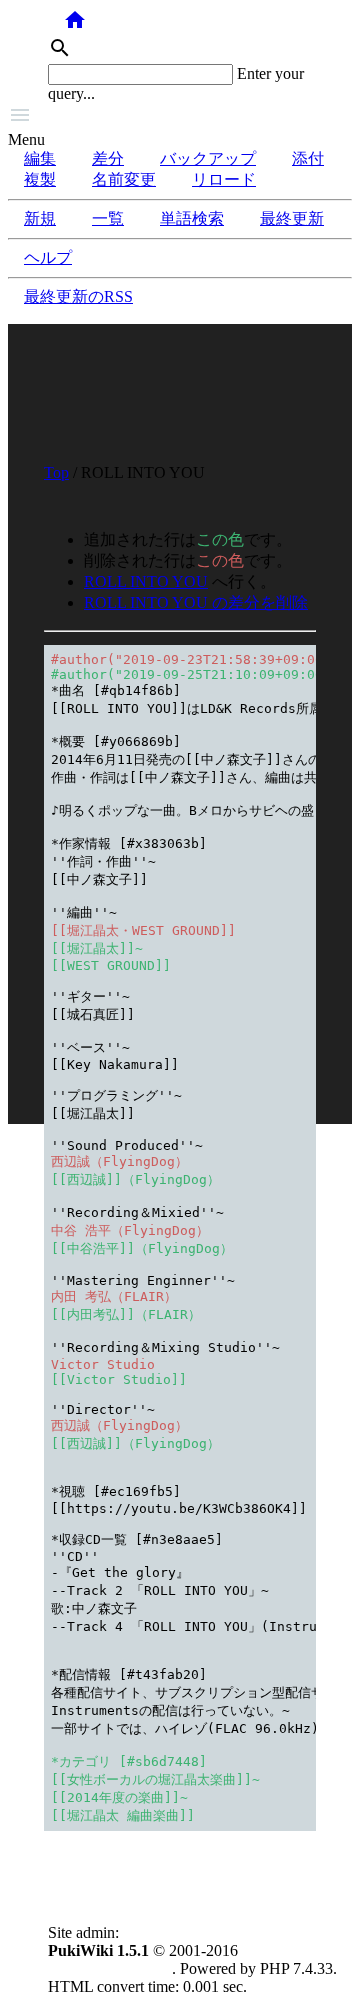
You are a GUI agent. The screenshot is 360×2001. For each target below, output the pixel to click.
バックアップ (208, 158)
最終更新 (292, 218)
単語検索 (192, 218)
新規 (40, 218)
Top (56, 472)
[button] (180, 117)
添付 (308, 158)
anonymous (159, 1932)
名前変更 (124, 179)
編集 (40, 158)
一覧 (108, 218)
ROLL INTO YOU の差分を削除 (196, 602)
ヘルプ (48, 257)
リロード (224, 179)
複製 (40, 179)
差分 (108, 158)
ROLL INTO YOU (146, 581)
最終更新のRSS (78, 296)
